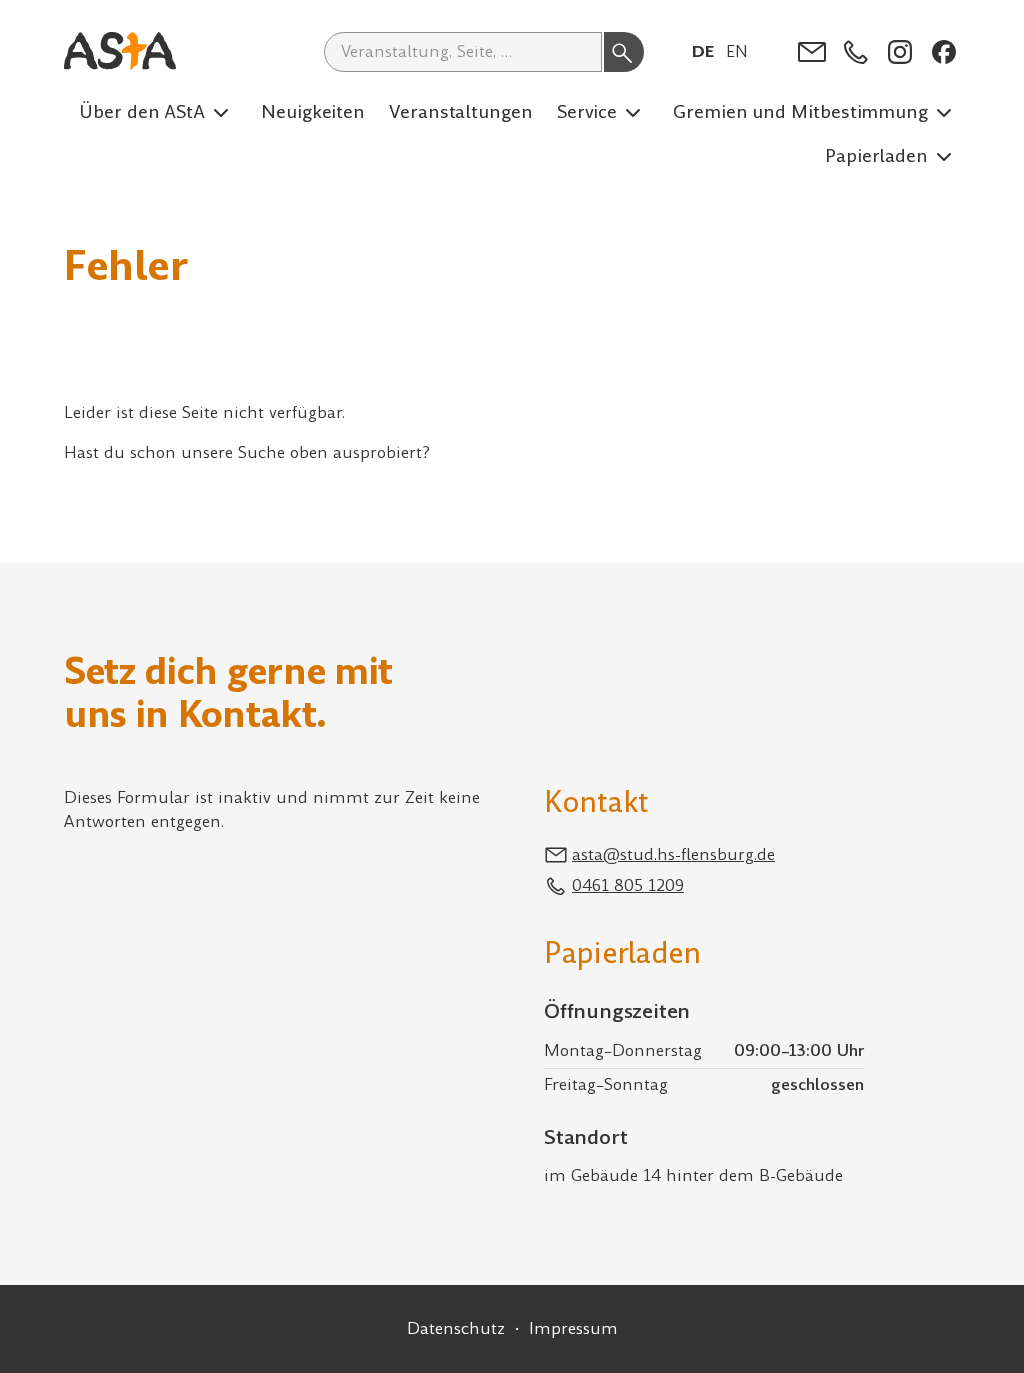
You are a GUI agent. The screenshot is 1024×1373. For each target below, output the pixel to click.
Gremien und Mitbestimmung (800, 112)
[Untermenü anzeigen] (221, 112)
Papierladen (876, 156)
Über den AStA (142, 112)
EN (737, 51)
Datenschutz (456, 1328)
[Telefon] (856, 52)
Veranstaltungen (461, 112)
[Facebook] (944, 52)
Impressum (573, 1328)
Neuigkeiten (313, 112)
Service (587, 112)
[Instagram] (900, 52)
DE (703, 51)
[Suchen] (624, 52)
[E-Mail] (812, 52)
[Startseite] (96, 51)
